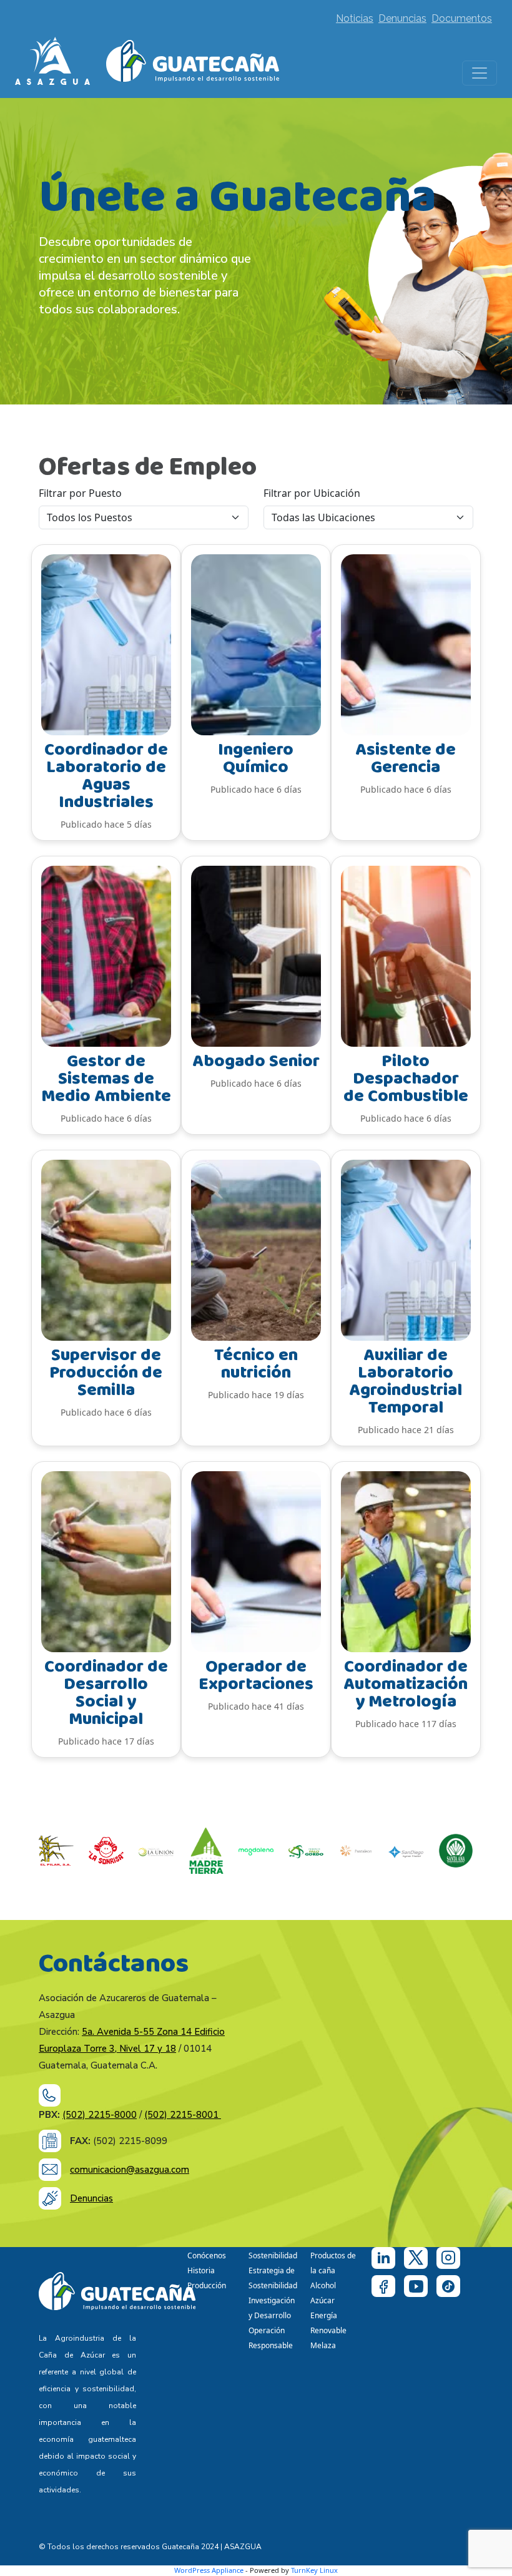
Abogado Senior (256, 1061)
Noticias (355, 18)
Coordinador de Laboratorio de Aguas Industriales (106, 776)
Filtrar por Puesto (80, 493)
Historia (201, 2270)
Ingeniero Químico (256, 759)
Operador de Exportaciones (256, 1676)
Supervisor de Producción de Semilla (106, 1373)
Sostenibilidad (273, 2255)
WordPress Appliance (209, 2570)
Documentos (462, 18)
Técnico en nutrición (256, 1364)
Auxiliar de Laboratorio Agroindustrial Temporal (406, 1382)
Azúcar (322, 2300)
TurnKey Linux (314, 2570)
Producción (207, 2285)
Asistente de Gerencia (406, 759)
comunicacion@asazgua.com (130, 2170)
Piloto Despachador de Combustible (406, 1079)
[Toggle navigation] (480, 73)
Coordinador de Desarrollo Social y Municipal (106, 1693)
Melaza (323, 2345)
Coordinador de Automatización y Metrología (406, 1684)
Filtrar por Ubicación (312, 493)
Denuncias (402, 18)
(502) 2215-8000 (100, 2115)
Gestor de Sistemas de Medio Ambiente (106, 1079)
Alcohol (323, 2285)
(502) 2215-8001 (183, 2115)
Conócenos (207, 2255)
